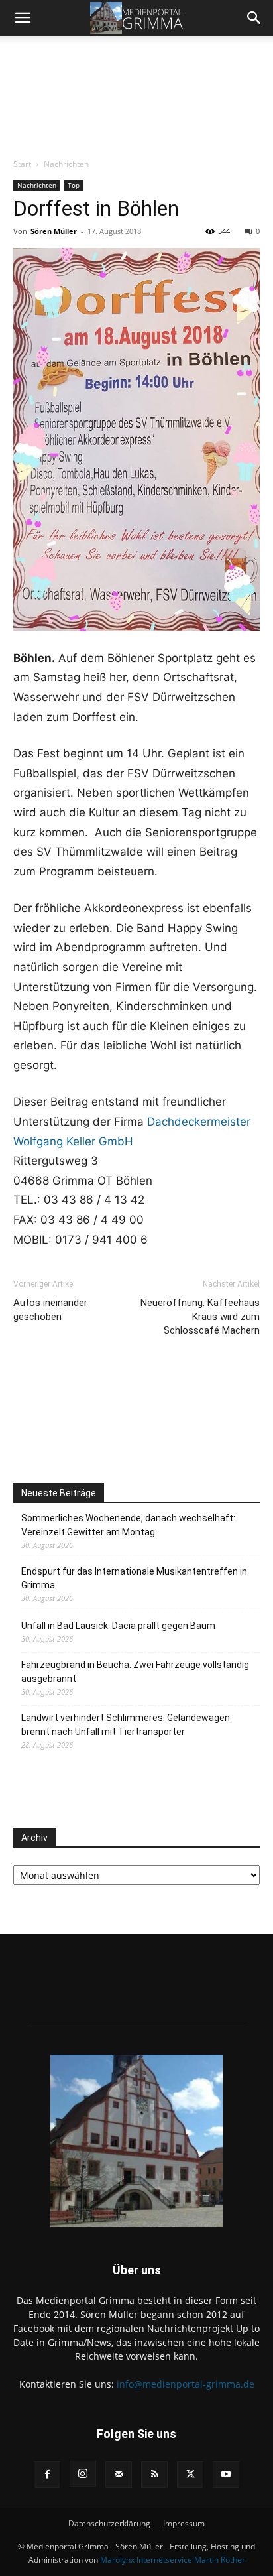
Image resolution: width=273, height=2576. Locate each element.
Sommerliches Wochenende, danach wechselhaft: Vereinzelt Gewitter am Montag (128, 1525)
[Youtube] (226, 2475)
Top (74, 185)
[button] (23, 18)
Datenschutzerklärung (109, 2523)
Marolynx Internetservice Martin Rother (173, 2560)
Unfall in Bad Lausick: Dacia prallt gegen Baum (118, 1626)
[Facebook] (47, 2475)
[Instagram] (83, 2474)
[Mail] (119, 2475)
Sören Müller (54, 231)
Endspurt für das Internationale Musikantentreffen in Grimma (134, 1578)
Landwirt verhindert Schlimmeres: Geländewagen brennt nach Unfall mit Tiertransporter (126, 1725)
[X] (190, 2475)
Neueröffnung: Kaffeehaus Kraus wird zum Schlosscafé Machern (200, 1317)
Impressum (184, 2523)
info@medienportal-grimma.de (186, 2384)
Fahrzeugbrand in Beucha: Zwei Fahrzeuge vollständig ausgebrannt (135, 1672)
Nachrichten (66, 164)
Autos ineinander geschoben (50, 1310)
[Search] (254, 18)
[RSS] (154, 2475)
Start (22, 164)
